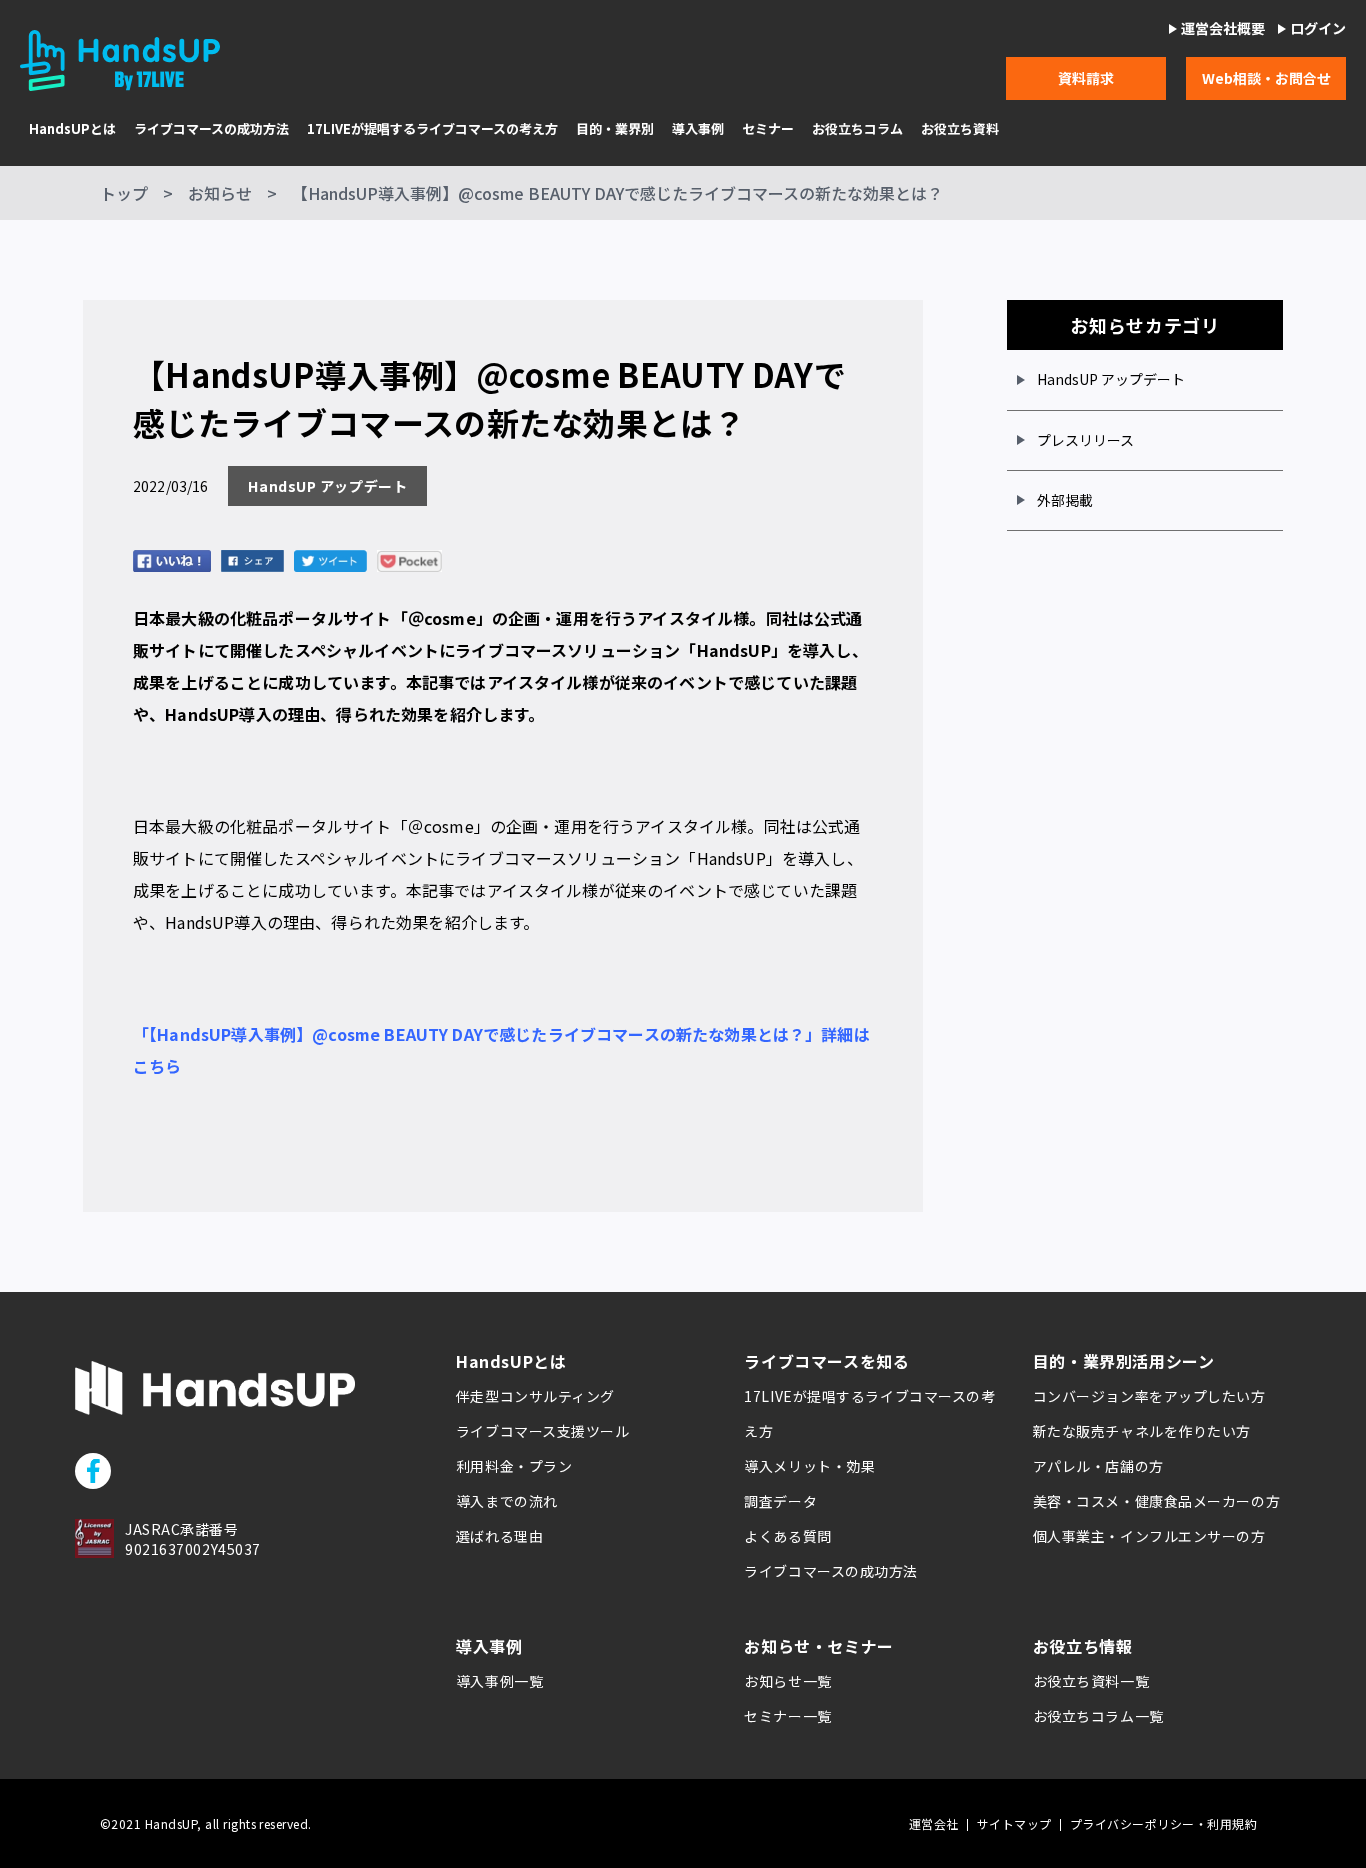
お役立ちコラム (857, 129)
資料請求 (1086, 78)
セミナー (768, 129)
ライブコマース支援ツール (543, 1431)
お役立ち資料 (960, 129)
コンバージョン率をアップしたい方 (1149, 1396)
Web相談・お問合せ (1266, 78)
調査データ (780, 1501)
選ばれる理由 (499, 1536)
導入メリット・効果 (809, 1466)
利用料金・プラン (514, 1466)
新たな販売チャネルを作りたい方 (1142, 1431)
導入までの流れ (507, 1501)
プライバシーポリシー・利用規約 (1163, 1823)
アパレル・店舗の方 (1098, 1466)
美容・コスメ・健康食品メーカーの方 (1157, 1501)
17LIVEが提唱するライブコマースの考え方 (432, 129)
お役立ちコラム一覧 (1098, 1716)
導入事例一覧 (499, 1681)
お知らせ (220, 193)
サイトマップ (1014, 1823)
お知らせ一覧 (787, 1681)
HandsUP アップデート (1111, 379)
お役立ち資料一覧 (1091, 1681)
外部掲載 (1065, 500)
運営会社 (934, 1823)
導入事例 (698, 129)
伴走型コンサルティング (535, 1396)
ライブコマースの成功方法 (211, 129)
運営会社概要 (1223, 28)
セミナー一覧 (787, 1716)
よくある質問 (787, 1536)
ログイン (1318, 28)
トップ (124, 193)
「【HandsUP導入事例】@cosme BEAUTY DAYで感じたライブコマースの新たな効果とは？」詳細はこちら (501, 1050)
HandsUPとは (72, 129)
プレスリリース (1085, 440)
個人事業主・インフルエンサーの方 (1149, 1536)
